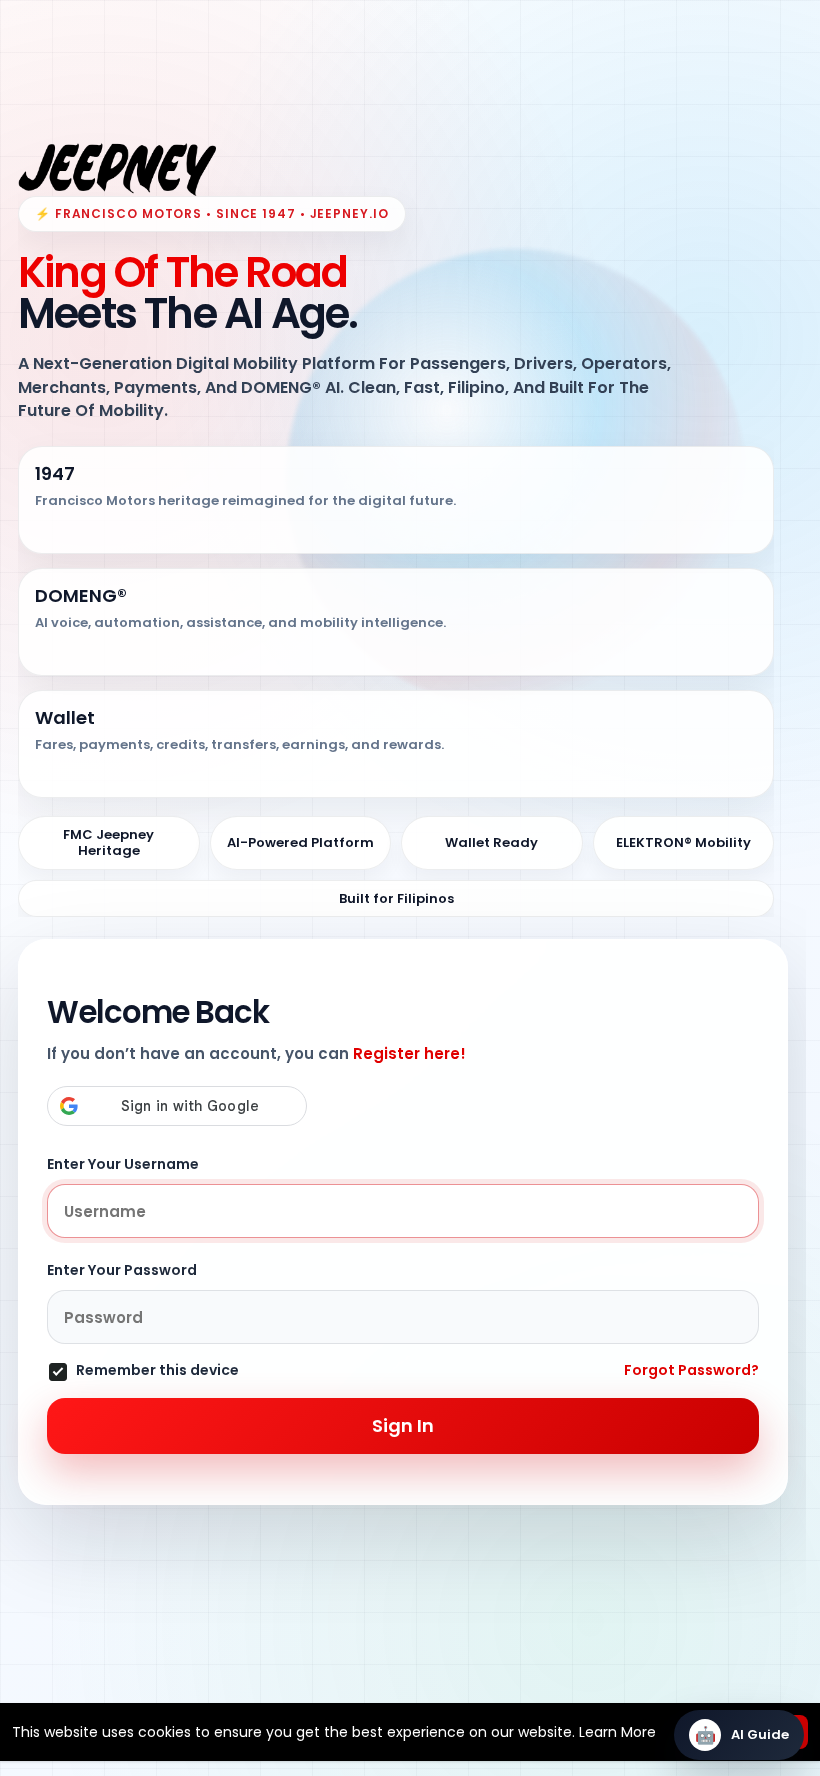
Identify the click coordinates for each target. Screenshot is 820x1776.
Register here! (409, 1053)
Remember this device (157, 1371)
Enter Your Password (122, 1270)
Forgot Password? (691, 1370)
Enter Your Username (123, 1164)
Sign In (403, 1425)
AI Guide (742, 1735)
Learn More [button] (617, 1732)
